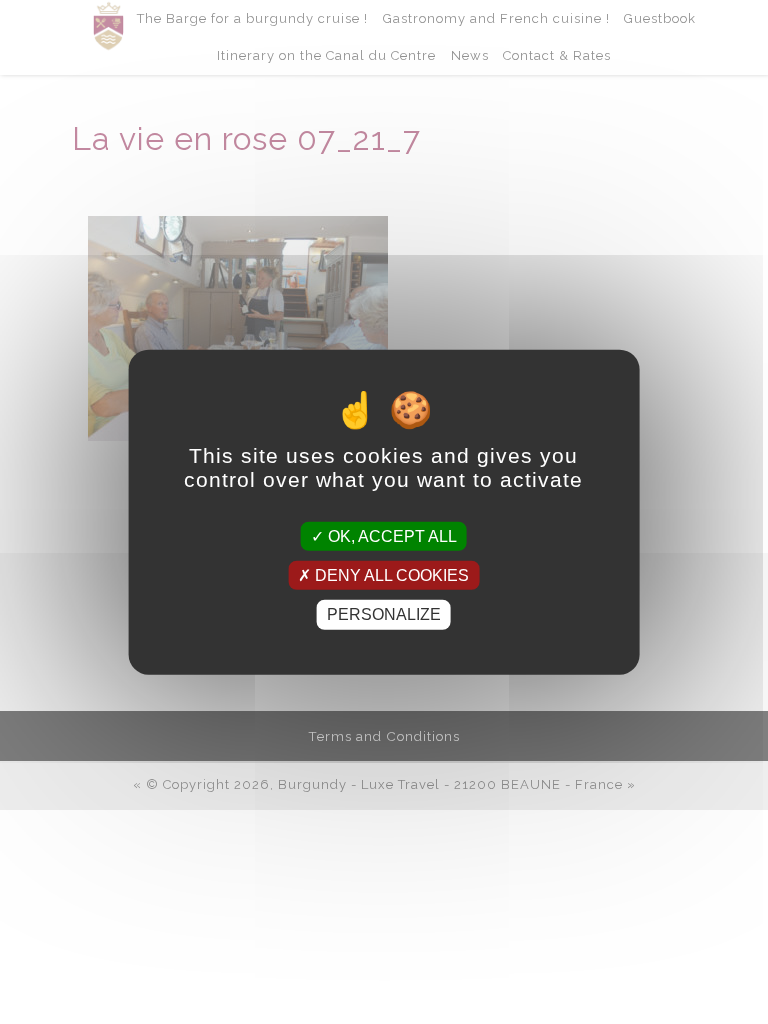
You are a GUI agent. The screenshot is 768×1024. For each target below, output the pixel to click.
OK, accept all (390, 536)
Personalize (384, 614)
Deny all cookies (390, 575)
